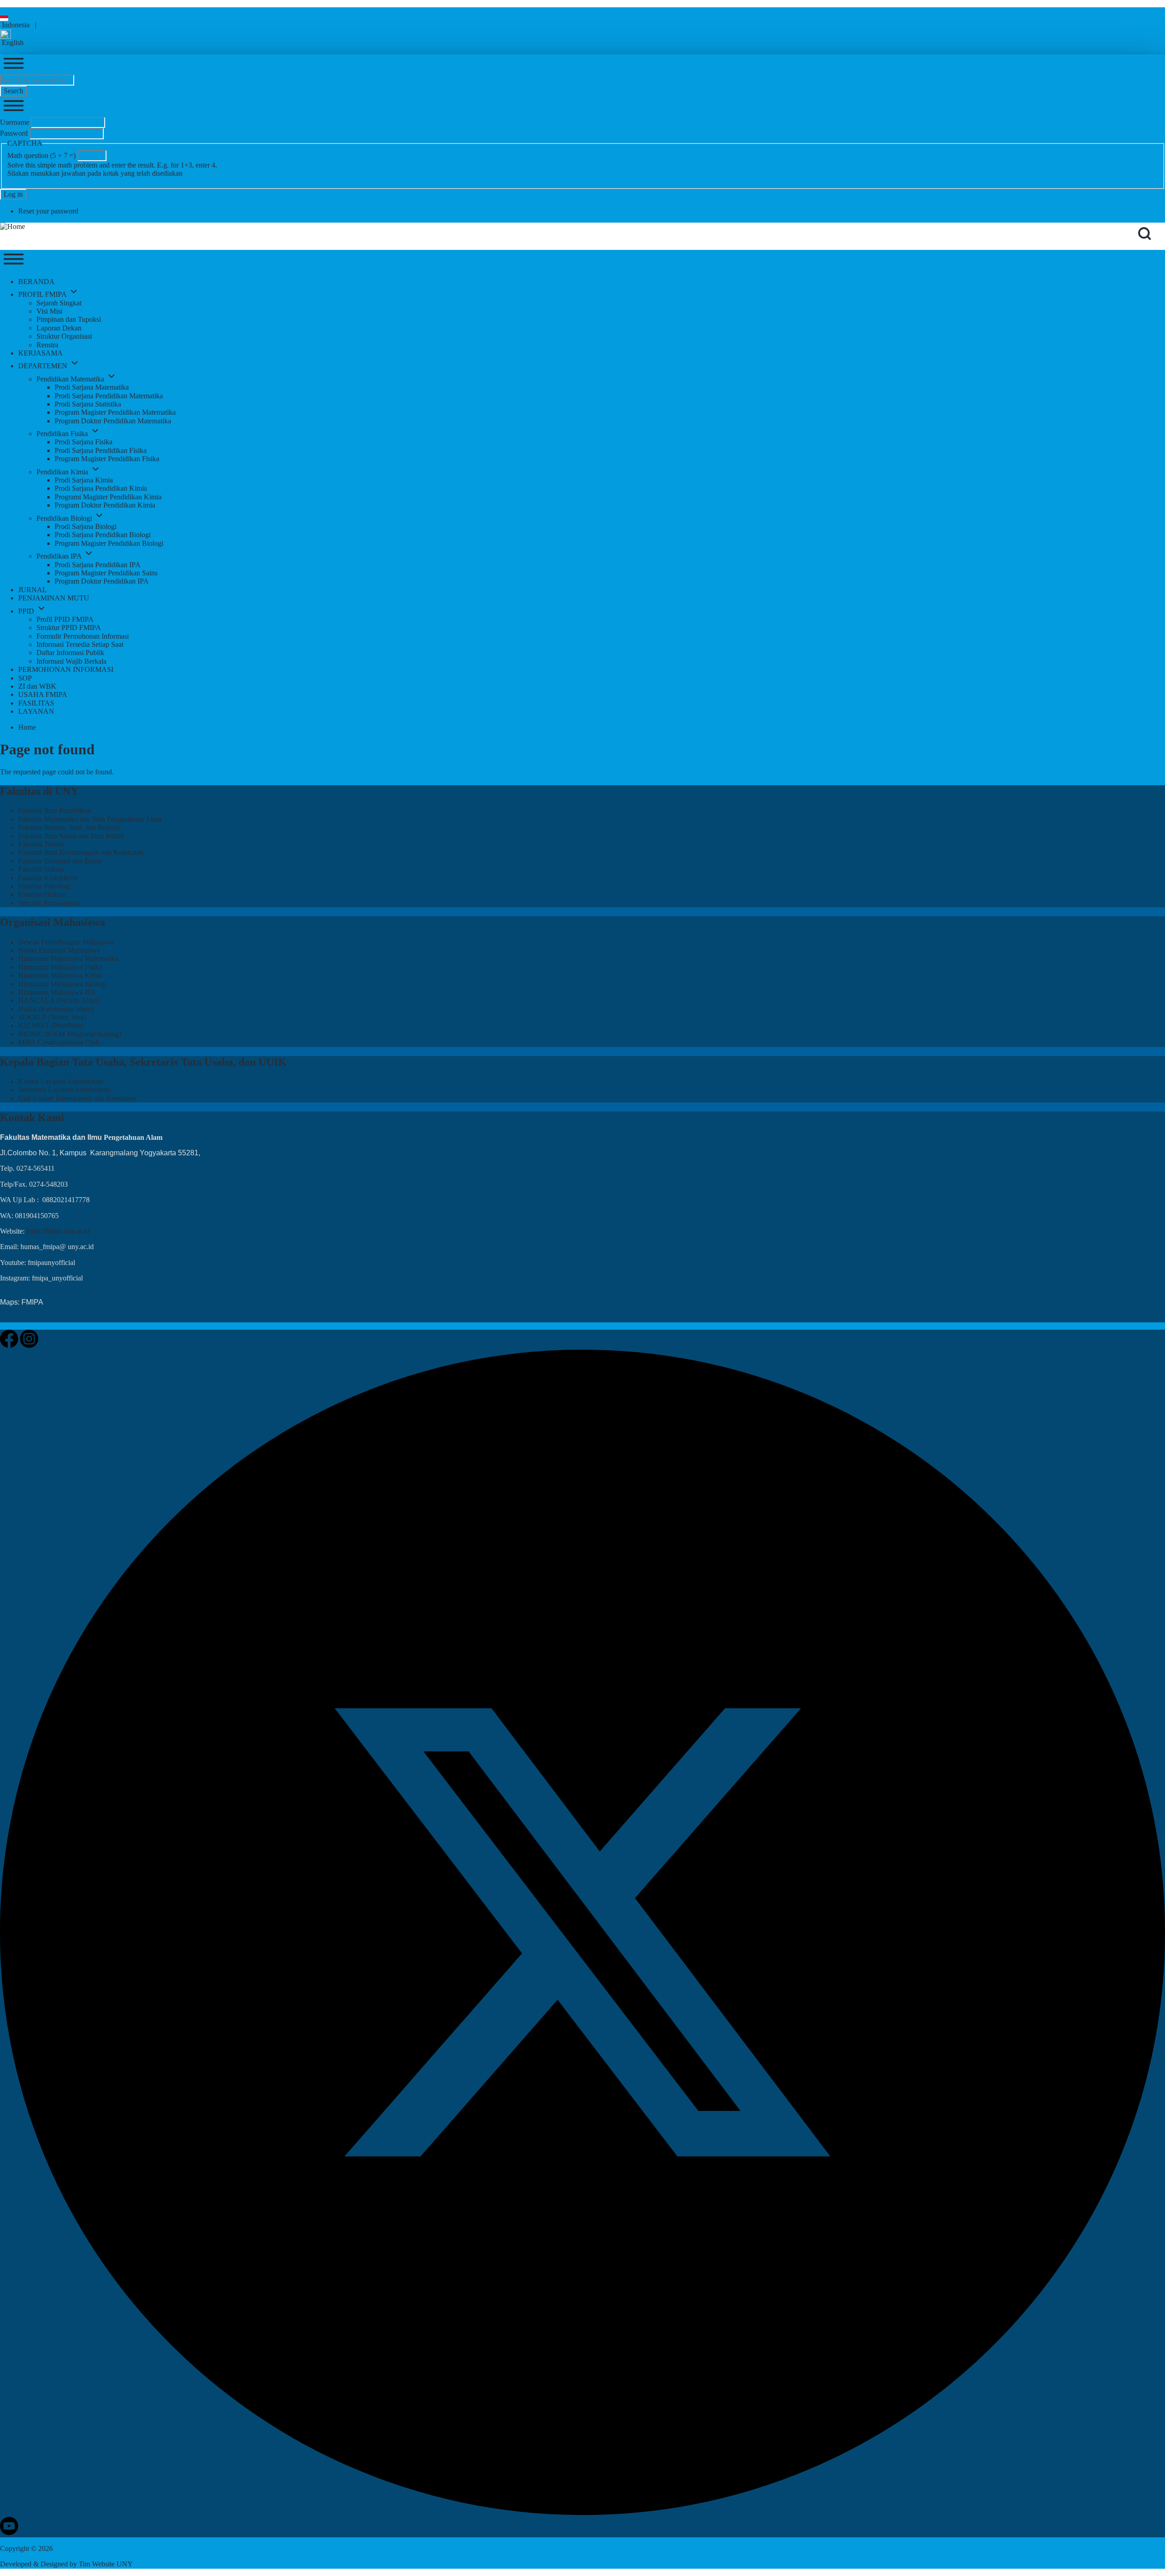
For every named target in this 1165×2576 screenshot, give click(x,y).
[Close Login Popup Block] (14, 107)
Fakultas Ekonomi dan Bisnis (60, 861)
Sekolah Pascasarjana (49, 903)
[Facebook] (10, 1345)
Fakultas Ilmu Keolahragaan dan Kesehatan (81, 852)
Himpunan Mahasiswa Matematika (68, 958)
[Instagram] (29, 1345)
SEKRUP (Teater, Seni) (52, 1017)
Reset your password (48, 211)
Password (14, 133)
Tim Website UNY (106, 2564)
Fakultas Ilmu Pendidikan (55, 810)
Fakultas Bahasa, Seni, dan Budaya (69, 827)
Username (15, 122)
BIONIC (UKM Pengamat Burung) (70, 1034)
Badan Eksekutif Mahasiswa (59, 950)
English (12, 43)
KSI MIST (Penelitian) (51, 1025)
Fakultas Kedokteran (48, 878)
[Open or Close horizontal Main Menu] (14, 260)
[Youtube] (9, 2533)
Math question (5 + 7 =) (41, 155)
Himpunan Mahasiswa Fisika (60, 967)
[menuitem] (36, 282)
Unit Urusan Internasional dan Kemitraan (77, 1098)
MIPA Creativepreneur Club (59, 1042)
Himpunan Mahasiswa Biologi (62, 984)
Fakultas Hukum (42, 894)
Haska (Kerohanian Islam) (56, 1009)
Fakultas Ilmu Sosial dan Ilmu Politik (71, 836)
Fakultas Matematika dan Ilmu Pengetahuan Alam (90, 819)
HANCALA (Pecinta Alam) (59, 1000)
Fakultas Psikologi (45, 886)
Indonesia (15, 25)
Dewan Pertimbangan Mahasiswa (66, 942)
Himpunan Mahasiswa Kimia (60, 975)
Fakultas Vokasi (41, 869)
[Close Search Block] (14, 64)
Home (27, 727)
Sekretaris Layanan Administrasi (65, 1090)
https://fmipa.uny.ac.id (58, 1231)
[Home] (13, 227)
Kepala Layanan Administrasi (61, 1081)
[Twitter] (582, 2512)
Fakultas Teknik (41, 844)
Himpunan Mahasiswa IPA (57, 992)
